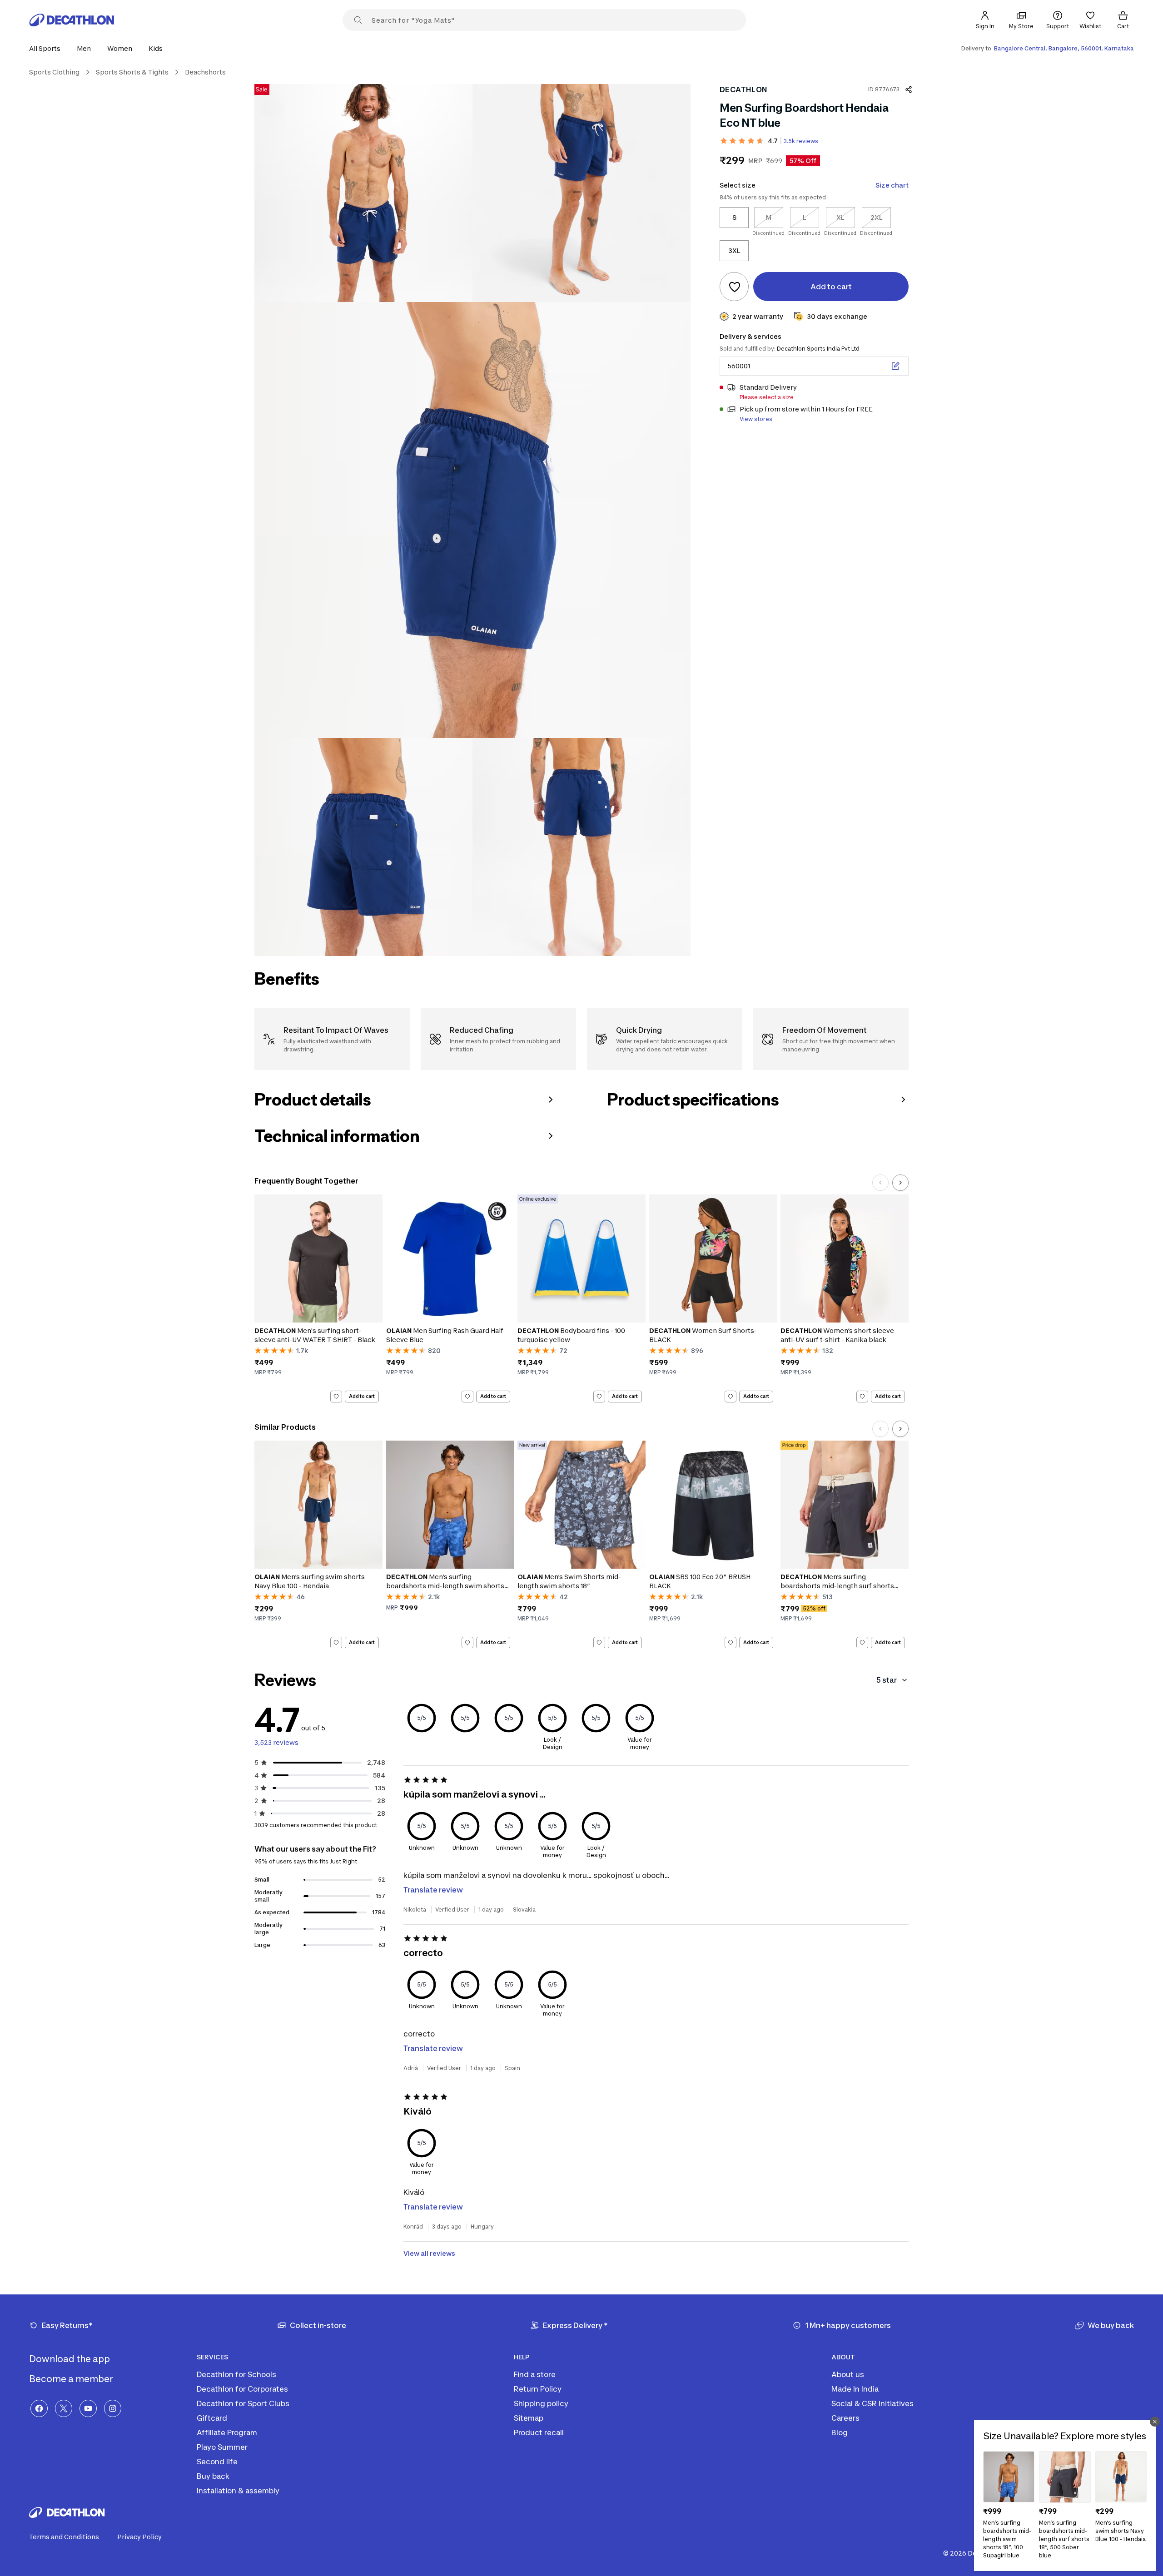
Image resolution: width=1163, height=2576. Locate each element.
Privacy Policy (139, 2537)
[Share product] (909, 89)
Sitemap (529, 2418)
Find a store (535, 2374)
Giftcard (212, 2418)
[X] (64, 2408)
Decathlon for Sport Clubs (243, 2403)
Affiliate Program (227, 2432)
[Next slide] (900, 1183)
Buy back (213, 2476)
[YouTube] (88, 2408)
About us (848, 2374)
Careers (845, 2418)
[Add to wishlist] (734, 287)
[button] (47, 48)
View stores (756, 419)
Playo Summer (222, 2447)
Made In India (855, 2389)
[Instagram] (113, 2408)
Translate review (433, 1890)
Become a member (72, 2379)
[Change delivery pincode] (895, 366)
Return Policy (538, 2389)
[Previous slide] (880, 1183)
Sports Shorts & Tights (132, 72)
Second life (217, 2462)
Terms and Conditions (64, 2537)
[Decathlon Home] (72, 20)
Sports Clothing (54, 72)
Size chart (892, 185)
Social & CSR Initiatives (872, 2403)
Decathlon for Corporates (242, 2389)
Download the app (70, 2359)
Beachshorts (205, 72)
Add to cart (362, 1396)
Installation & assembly (238, 2491)
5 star (887, 1680)
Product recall (539, 2432)
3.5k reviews (801, 141)
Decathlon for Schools (236, 2374)
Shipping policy (541, 2403)
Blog (840, 2432)
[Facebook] (39, 2408)
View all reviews (429, 2253)
